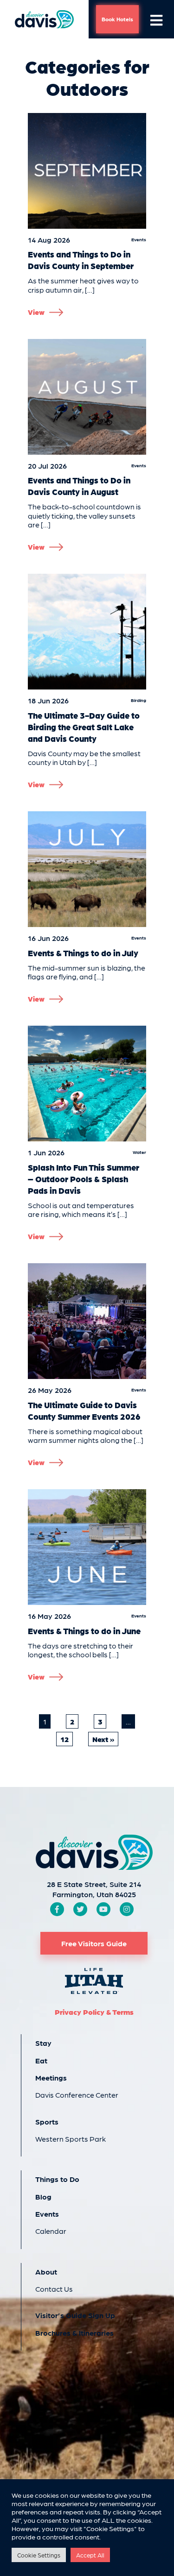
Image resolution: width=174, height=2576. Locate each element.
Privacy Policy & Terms (94, 2012)
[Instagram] (127, 1909)
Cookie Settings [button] (39, 2555)
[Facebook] (57, 1909)
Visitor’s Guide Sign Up (75, 2315)
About (46, 2272)
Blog (43, 2197)
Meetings (51, 2078)
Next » (103, 1739)
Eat (41, 2060)
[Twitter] (80, 1909)
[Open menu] (156, 19)
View (36, 312)
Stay (43, 2043)
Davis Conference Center (77, 2095)
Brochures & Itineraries (74, 2333)
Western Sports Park (71, 2139)
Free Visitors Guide (94, 1943)
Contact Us (54, 2289)
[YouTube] (103, 1909)
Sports (47, 2122)
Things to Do (57, 2179)
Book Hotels (117, 19)
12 (64, 1739)
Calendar (51, 2231)
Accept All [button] (90, 2555)
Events (47, 2214)
